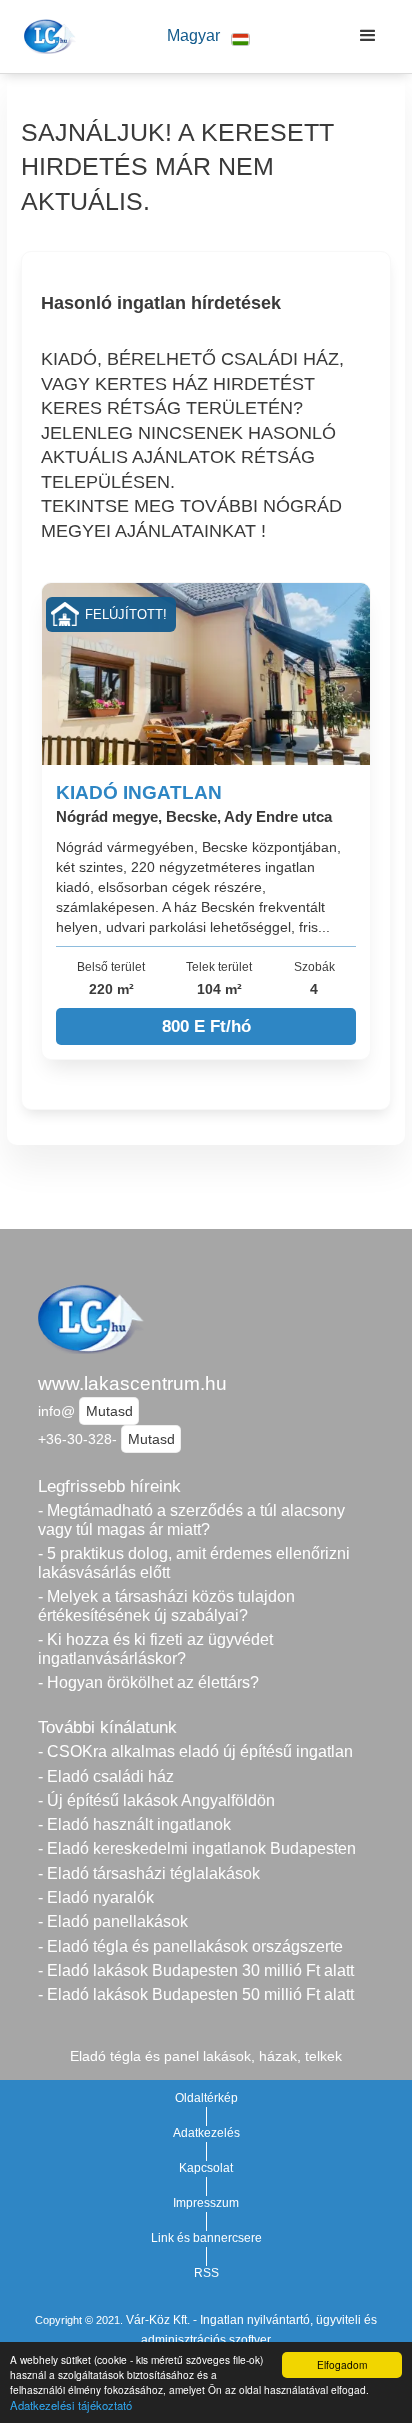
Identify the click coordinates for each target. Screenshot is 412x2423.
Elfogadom (342, 2364)
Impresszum (206, 2203)
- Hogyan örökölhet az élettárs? (148, 1682)
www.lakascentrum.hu (132, 1383)
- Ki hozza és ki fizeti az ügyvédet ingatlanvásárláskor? (155, 1649)
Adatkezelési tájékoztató (71, 2405)
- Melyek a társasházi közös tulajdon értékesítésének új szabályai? (166, 1606)
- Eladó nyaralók (96, 1897)
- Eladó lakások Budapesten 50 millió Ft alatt (196, 1994)
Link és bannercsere (206, 2238)
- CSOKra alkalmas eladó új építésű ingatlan (195, 1751)
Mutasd (109, 1411)
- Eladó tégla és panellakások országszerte (190, 1946)
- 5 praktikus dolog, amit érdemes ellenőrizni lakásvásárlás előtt (194, 1563)
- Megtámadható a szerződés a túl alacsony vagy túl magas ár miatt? (191, 1520)
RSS (206, 2273)
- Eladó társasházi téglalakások (149, 1873)
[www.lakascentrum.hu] (46, 36)
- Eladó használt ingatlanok (134, 1824)
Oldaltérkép (206, 2098)
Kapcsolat (206, 2168)
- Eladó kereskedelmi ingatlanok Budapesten (197, 1848)
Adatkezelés (206, 2133)
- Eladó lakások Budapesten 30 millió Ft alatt (196, 1970)
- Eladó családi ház (106, 1776)
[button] (208, 36)
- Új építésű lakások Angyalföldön (156, 1800)
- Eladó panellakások (113, 1921)
